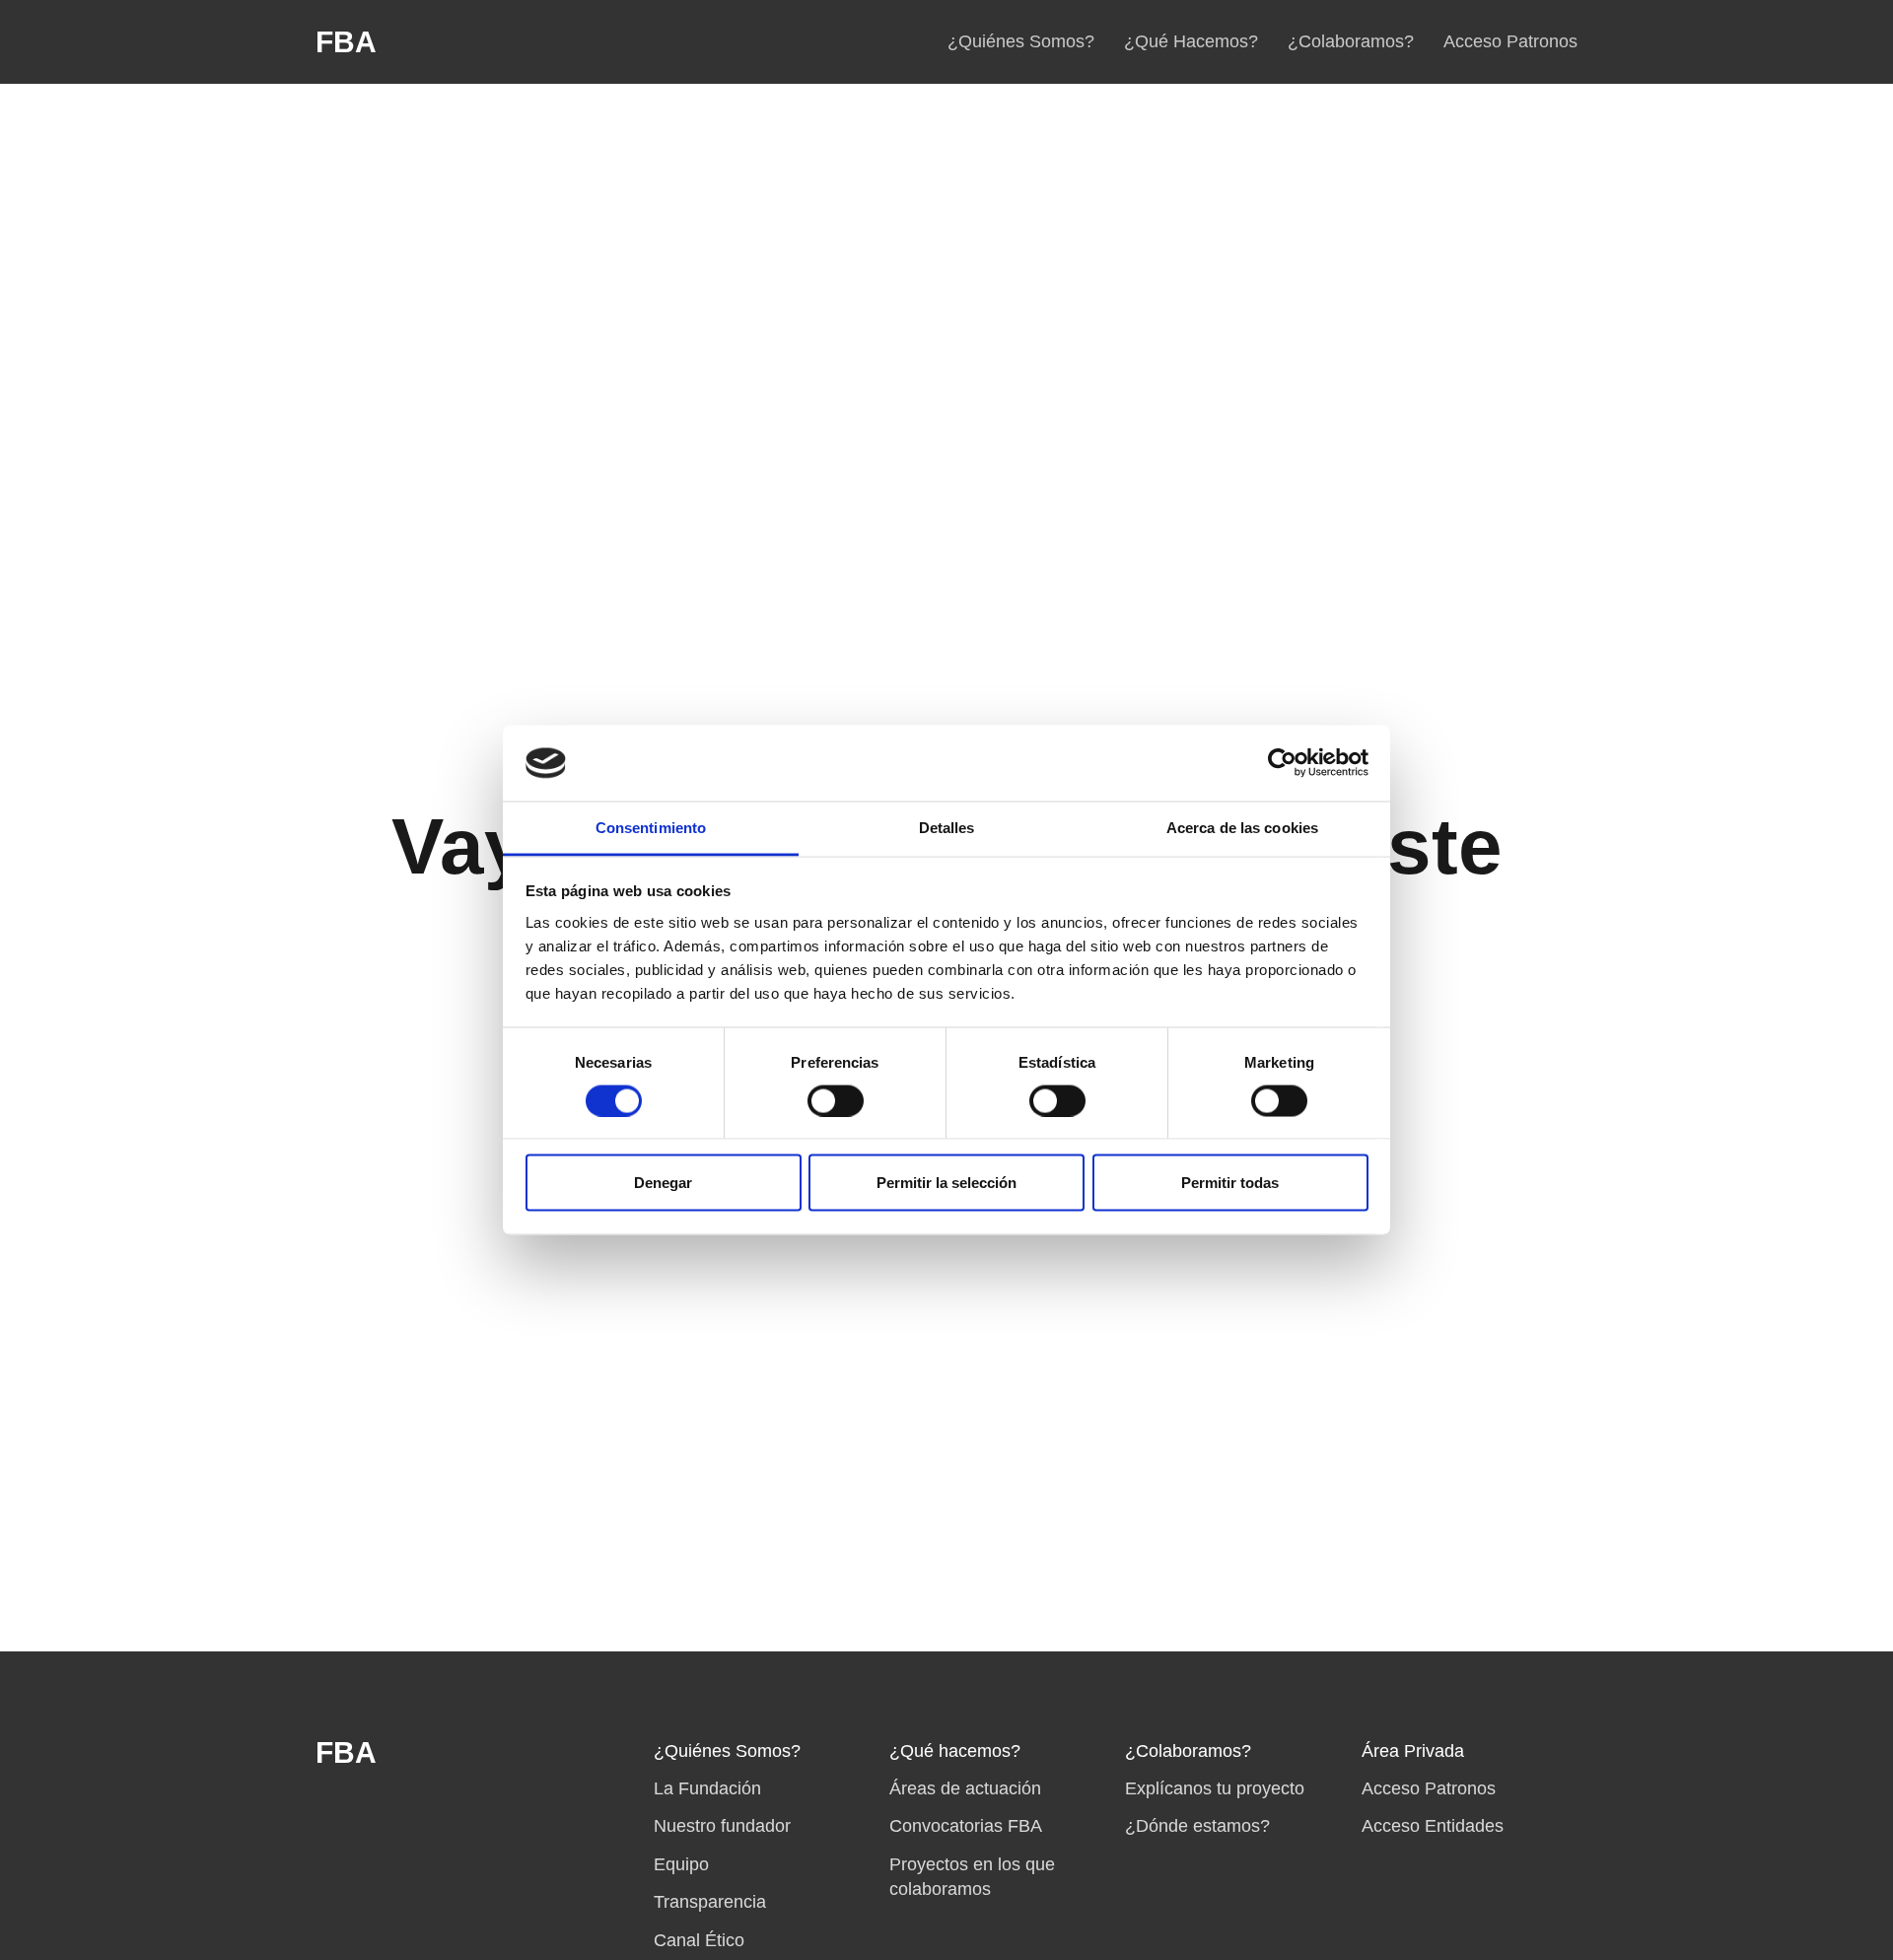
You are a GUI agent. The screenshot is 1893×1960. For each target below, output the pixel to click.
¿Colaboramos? (1351, 41)
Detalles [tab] (947, 827)
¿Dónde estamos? (1197, 1826)
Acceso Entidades (1433, 1826)
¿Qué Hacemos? (1191, 41)
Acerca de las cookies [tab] (1242, 827)
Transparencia (710, 1902)
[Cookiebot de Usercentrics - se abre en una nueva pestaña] (1282, 763)
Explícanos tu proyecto (1215, 1788)
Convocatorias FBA (966, 1826)
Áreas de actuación (965, 1788)
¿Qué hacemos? (955, 1751)
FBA (346, 42)
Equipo (681, 1864)
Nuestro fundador (722, 1826)
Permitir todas (1230, 1183)
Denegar (663, 1183)
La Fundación (707, 1788)
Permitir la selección (946, 1183)
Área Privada (1413, 1751)
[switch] (836, 1100)
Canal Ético (699, 1940)
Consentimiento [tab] (651, 827)
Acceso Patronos (1510, 41)
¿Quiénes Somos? (1021, 41)
